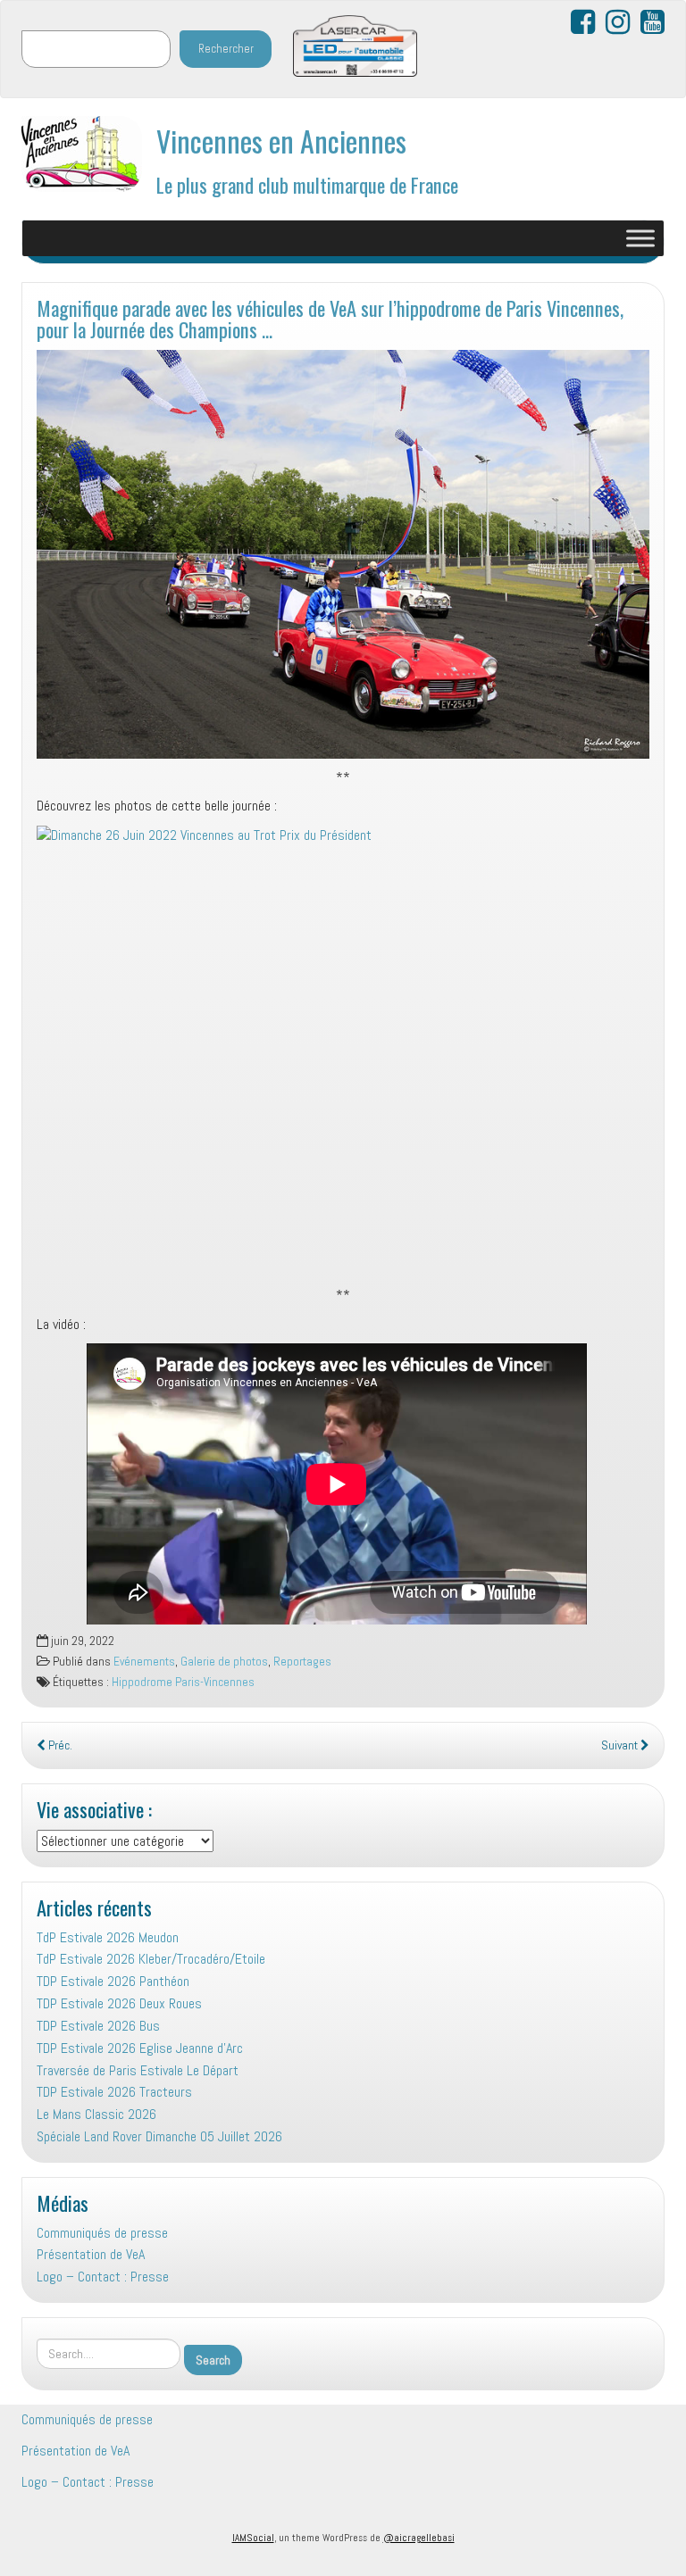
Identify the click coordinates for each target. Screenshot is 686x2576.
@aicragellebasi (419, 2538)
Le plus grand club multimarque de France (307, 184)
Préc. (59, 1745)
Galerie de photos (224, 1662)
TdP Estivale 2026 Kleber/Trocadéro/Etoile (151, 1959)
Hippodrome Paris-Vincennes (183, 1682)
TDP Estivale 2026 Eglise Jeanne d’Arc (140, 2048)
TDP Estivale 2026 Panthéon (113, 1981)
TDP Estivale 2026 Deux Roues (119, 2003)
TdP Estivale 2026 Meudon (108, 1937)
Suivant (621, 1745)
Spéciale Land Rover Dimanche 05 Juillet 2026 (159, 2136)
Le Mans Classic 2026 (96, 2114)
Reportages (302, 1662)
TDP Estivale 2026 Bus (98, 2026)
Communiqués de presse (102, 2233)
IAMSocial (253, 2538)
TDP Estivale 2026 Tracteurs (114, 2092)
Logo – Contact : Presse (103, 2277)
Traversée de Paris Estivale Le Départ (138, 2070)
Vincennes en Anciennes (281, 141)
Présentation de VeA (91, 2254)
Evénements (144, 1662)
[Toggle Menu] (640, 238)
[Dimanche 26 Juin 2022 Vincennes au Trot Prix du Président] (343, 1055)
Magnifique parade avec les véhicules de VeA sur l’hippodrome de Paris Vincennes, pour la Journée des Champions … (330, 319)
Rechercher (226, 49)
